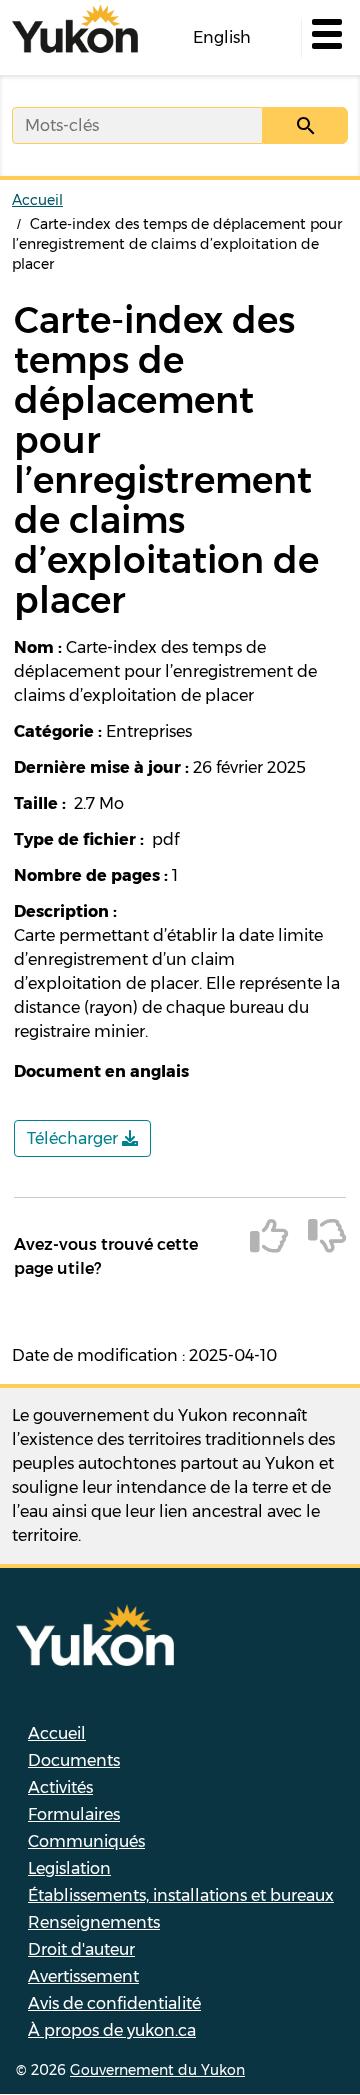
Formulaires (74, 1814)
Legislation (69, 1868)
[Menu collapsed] (325, 38)
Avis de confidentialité (114, 2003)
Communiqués (86, 1841)
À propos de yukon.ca (112, 2030)
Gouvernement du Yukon (157, 2070)
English (222, 37)
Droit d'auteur (81, 1949)
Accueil (37, 200)
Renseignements (94, 1922)
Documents (74, 1760)
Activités (60, 1787)
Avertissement (83, 1976)
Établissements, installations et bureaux (181, 1895)
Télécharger (74, 1138)
